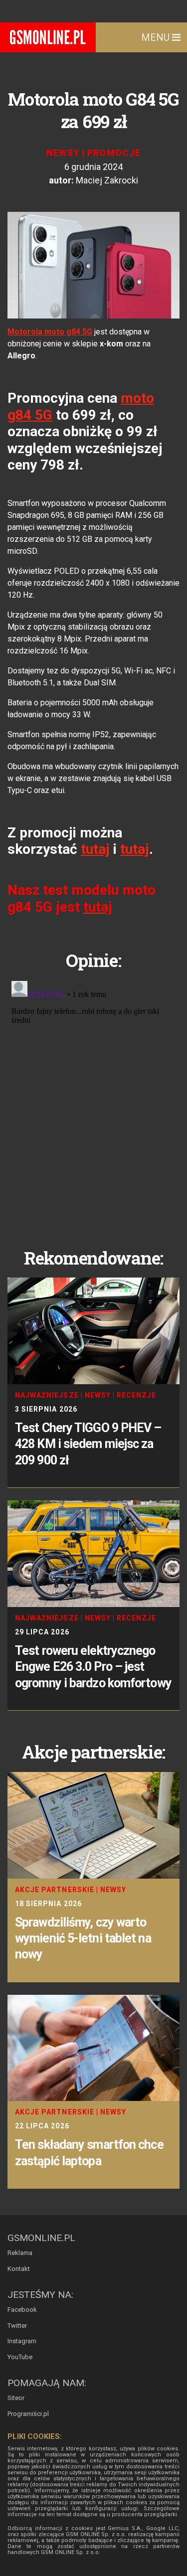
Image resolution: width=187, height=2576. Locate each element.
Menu (157, 37)
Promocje (114, 153)
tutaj (95, 849)
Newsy (63, 153)
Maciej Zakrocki (107, 180)
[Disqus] (93, 1102)
